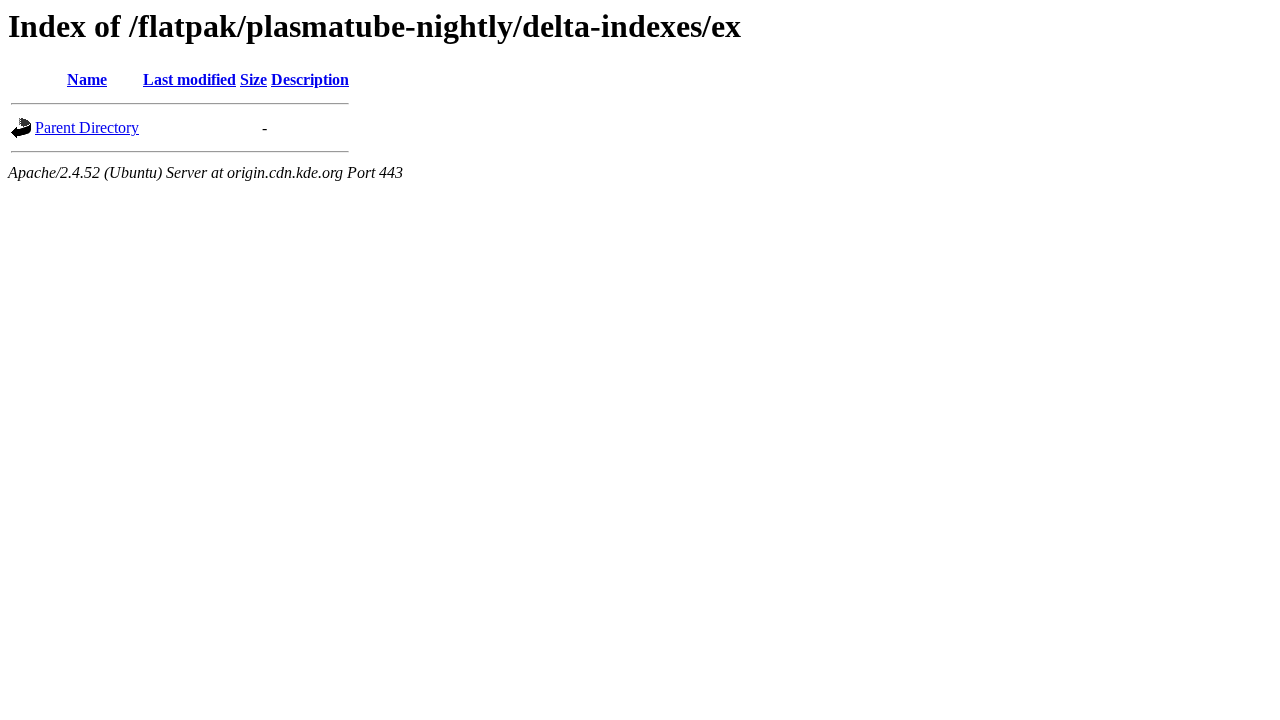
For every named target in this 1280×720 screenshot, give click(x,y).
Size (253, 79)
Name (87, 79)
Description (310, 79)
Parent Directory (87, 127)
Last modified (189, 79)
